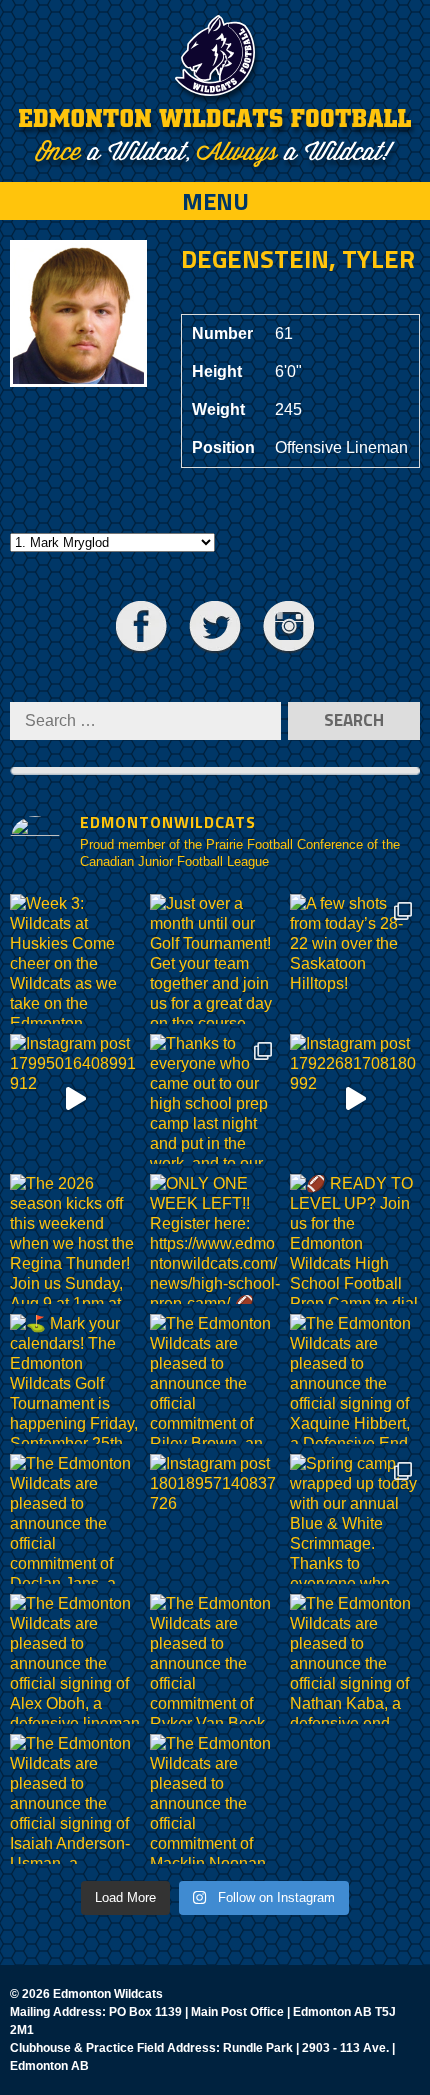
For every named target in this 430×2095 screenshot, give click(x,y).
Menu (215, 201)
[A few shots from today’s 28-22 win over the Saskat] (355, 959)
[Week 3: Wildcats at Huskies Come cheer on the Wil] (75, 959)
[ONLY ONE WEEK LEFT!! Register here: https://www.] (215, 1239)
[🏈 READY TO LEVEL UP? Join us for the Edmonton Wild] (355, 1239)
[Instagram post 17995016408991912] (75, 1099)
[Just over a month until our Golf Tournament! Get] (215, 959)
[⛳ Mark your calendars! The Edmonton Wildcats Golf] (75, 1379)
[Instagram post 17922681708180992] (355, 1099)
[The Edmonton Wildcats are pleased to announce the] (215, 1379)
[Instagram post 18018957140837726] (215, 1519)
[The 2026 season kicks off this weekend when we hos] (75, 1239)
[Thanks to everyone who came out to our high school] (215, 1099)
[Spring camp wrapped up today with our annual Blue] (355, 1519)
